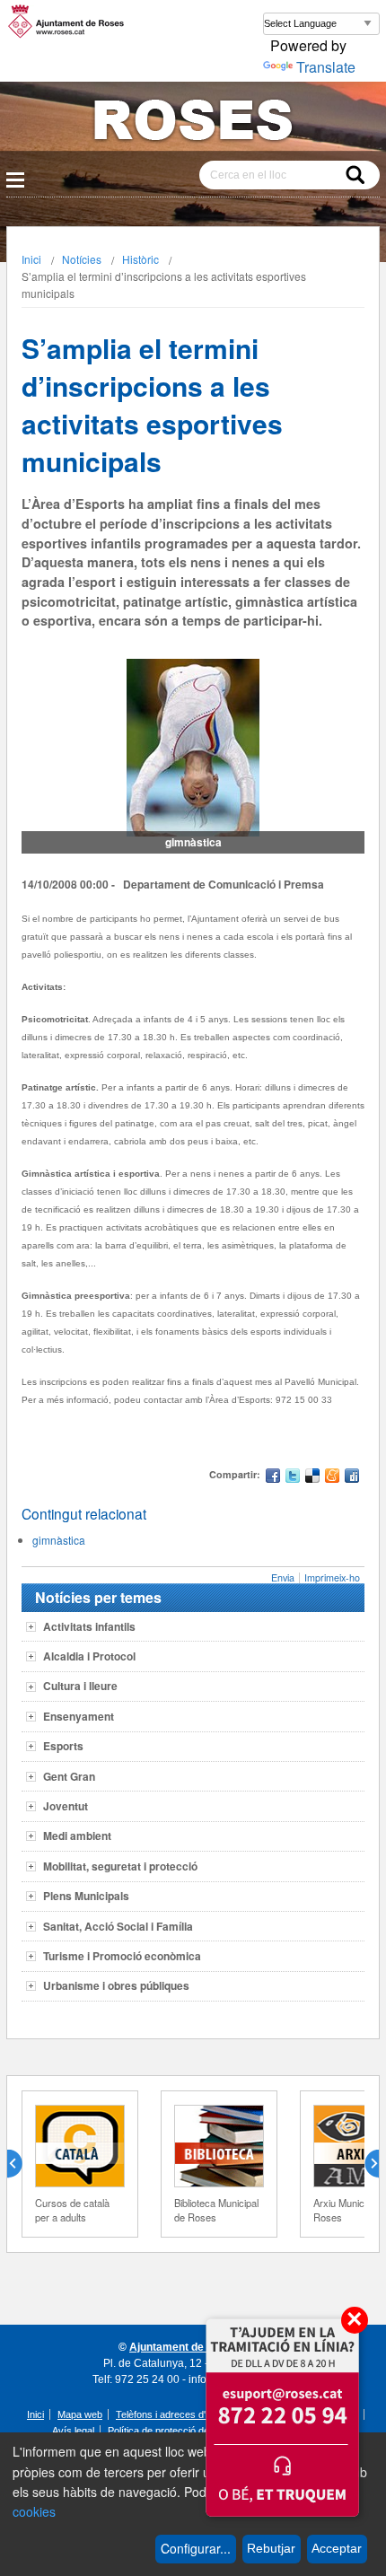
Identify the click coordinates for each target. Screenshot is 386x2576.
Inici (31, 259)
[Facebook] (273, 1478)
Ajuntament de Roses (184, 2347)
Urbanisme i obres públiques (116, 1985)
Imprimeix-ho (332, 1577)
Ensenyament (79, 1716)
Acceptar (337, 2548)
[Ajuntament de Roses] (193, 123)
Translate (326, 67)
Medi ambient (77, 1836)
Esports (63, 1746)
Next (364, 2164)
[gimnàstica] (193, 748)
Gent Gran (69, 1776)
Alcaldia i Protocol (89, 1656)
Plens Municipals (86, 1896)
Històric (140, 259)
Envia (283, 1577)
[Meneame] (332, 1478)
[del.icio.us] (312, 1478)
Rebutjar (271, 2548)
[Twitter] (293, 1478)
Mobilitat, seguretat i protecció (120, 1866)
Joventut (66, 1806)
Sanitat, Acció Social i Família (118, 1926)
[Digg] (352, 1478)
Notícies (82, 259)
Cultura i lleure (80, 1686)
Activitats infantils (89, 1626)
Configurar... (196, 2548)
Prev (22, 2164)
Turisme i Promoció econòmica (122, 1956)
